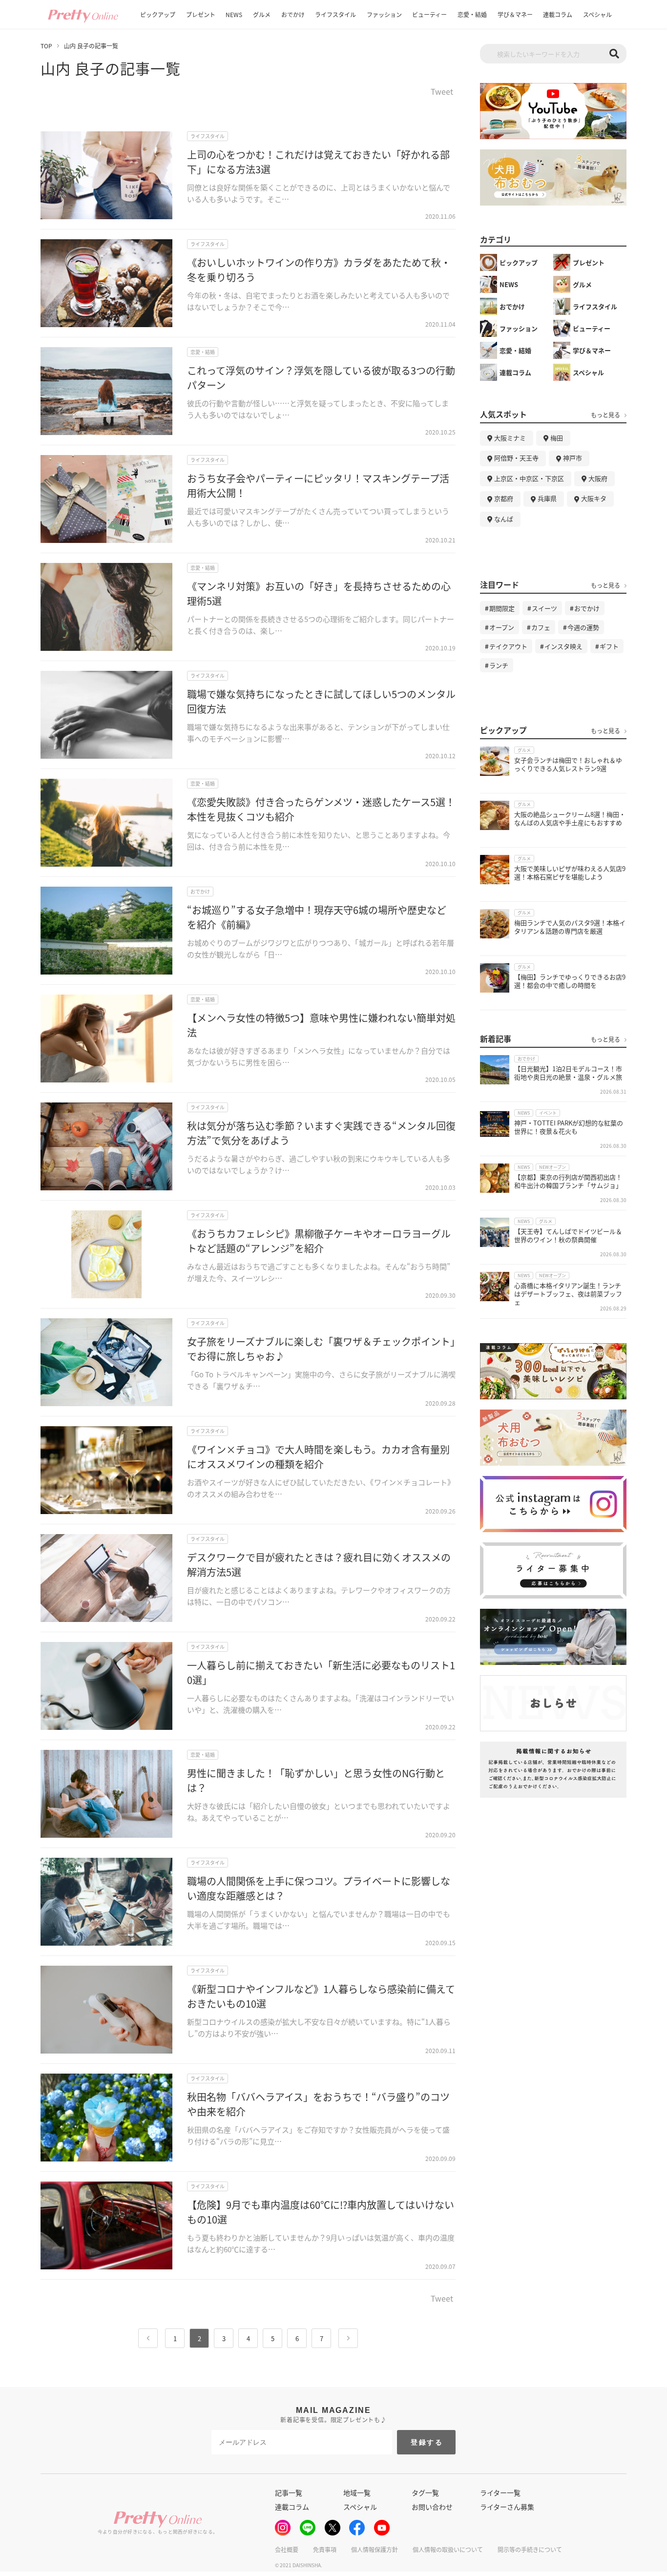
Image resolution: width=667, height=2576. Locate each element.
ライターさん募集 (507, 2507)
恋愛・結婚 (472, 14)
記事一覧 (289, 2493)
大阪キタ (594, 498)
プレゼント (201, 14)
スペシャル (597, 14)
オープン (502, 627)
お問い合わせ (432, 2507)
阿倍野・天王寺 (516, 458)
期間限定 (502, 608)
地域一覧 (357, 2493)
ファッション (384, 14)
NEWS (234, 14)
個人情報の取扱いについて (448, 2549)
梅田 (557, 438)
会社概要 (287, 2549)
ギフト (609, 646)
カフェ (541, 627)
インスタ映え (563, 646)
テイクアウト (508, 646)
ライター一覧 (500, 2493)
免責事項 (325, 2549)
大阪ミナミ (510, 438)
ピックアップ (158, 14)
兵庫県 (547, 498)
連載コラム (558, 14)
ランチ (499, 665)
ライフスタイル (335, 14)
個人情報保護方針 (375, 2549)
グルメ (262, 14)
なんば (504, 519)
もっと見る (605, 415)
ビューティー (429, 14)
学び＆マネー (515, 14)
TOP (46, 46)
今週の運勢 (583, 627)
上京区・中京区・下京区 (529, 478)
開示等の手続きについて (530, 2549)
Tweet (442, 92)
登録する (427, 2442)
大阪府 (598, 478)
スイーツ (544, 608)
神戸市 (573, 458)
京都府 (504, 498)
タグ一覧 (425, 2493)
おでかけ (293, 14)
